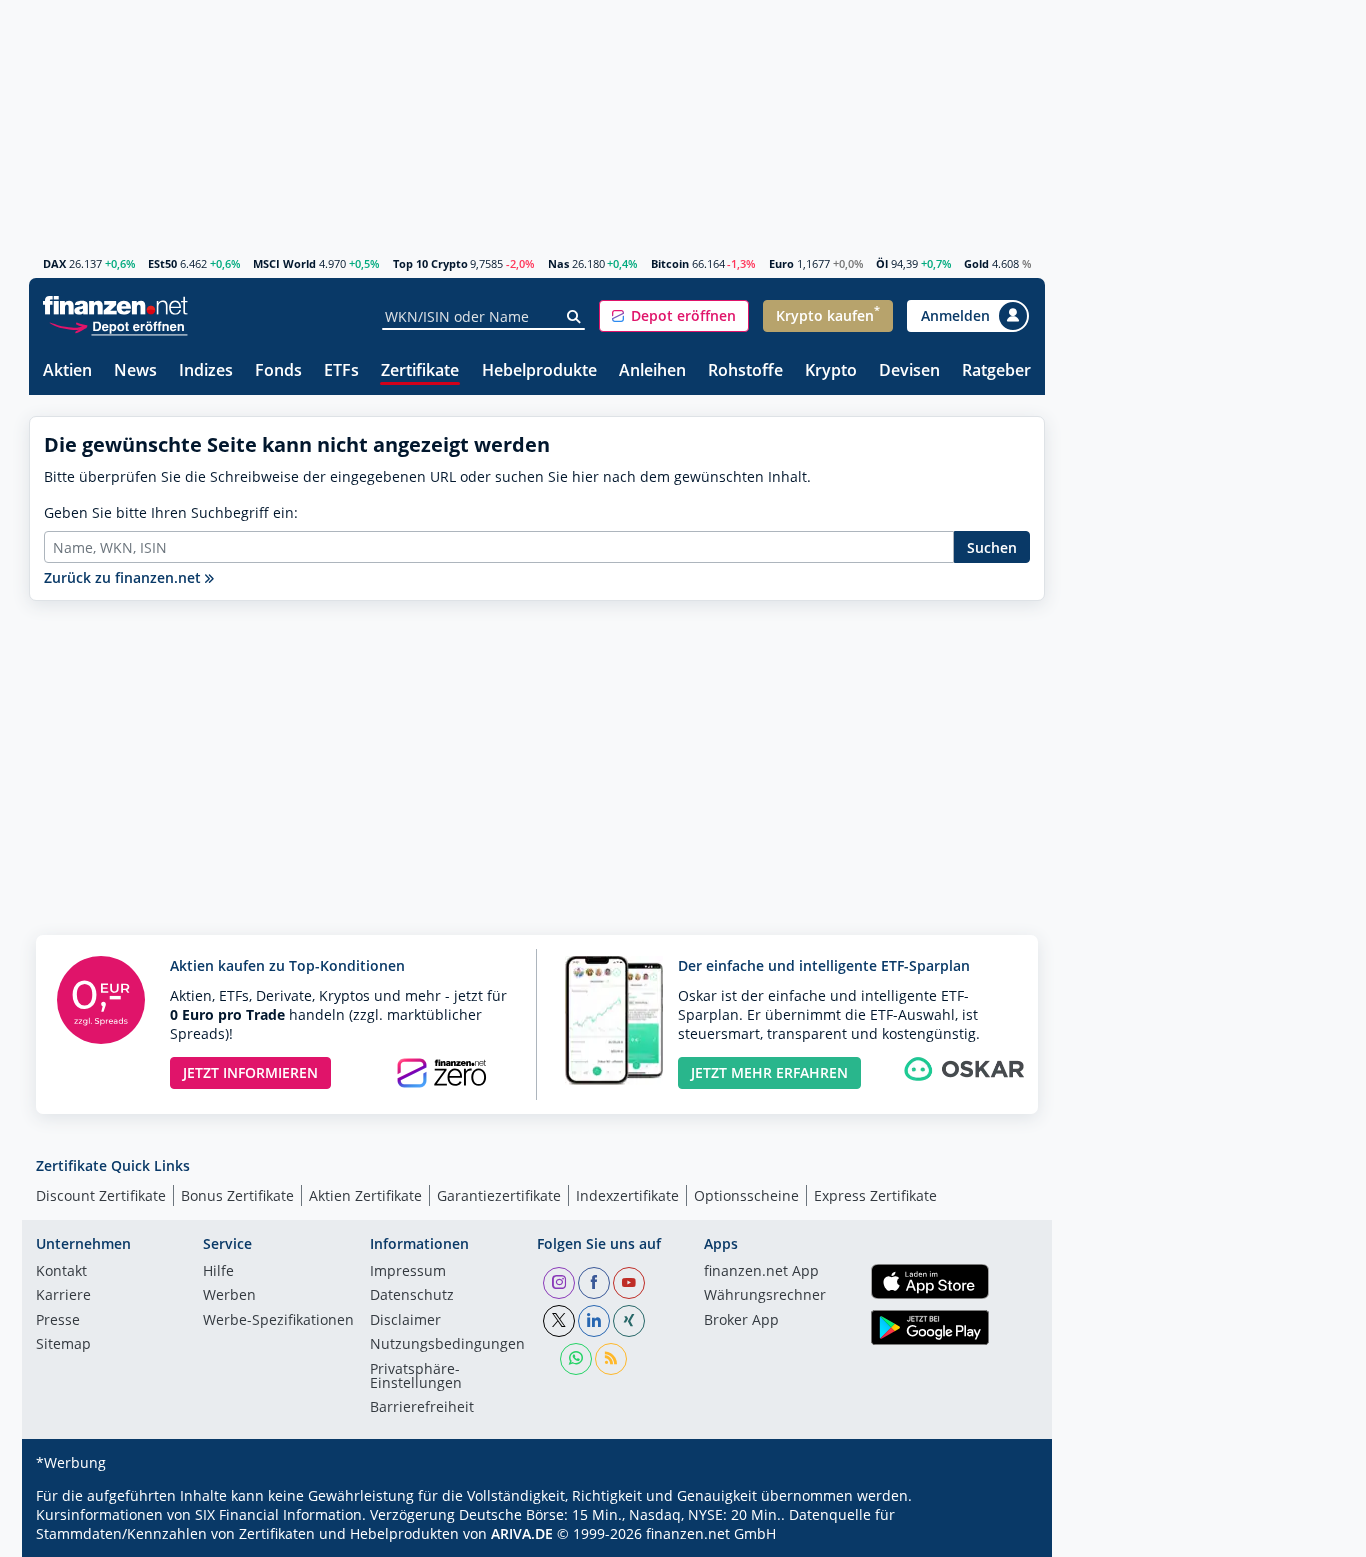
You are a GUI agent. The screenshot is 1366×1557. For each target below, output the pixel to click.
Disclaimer (405, 1321)
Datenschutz (412, 1296)
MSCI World (284, 263)
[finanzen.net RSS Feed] (611, 1359)
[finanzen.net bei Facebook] (594, 1283)
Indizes (206, 371)
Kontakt (61, 1272)
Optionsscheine (746, 1195)
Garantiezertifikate (499, 1195)
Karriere (63, 1296)
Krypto (831, 371)
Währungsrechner (765, 1296)
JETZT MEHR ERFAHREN (769, 1072)
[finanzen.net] (115, 305)
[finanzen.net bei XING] (629, 1321)
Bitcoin (670, 263)
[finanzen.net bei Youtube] (629, 1283)
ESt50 (162, 263)
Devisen (909, 371)
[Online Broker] (118, 325)
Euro (781, 263)
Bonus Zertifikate (237, 1195)
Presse (58, 1321)
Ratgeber (996, 371)
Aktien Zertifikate (365, 1195)
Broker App (741, 1321)
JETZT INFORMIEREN (250, 1072)
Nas (558, 263)
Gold (976, 263)
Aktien (67, 371)
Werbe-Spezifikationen (278, 1321)
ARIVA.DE (522, 1533)
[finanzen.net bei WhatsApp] (576, 1359)
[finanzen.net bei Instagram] (559, 1283)
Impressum (408, 1272)
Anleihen (652, 371)
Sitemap (63, 1345)
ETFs (341, 371)
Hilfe (218, 1272)
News (135, 371)
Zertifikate (420, 371)
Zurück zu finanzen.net (124, 577)
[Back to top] (1004, 1535)
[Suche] (574, 317)
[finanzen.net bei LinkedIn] (594, 1321)
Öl (882, 263)
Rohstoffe (745, 371)
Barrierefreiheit (422, 1408)
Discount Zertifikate (101, 1195)
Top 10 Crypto (430, 263)
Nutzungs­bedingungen (447, 1345)
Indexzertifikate (627, 1195)
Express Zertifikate (875, 1195)
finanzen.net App (761, 1272)
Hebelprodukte (539, 371)
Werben (229, 1296)
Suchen (992, 547)
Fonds (278, 371)
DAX (54, 263)
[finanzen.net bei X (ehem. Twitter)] (559, 1321)
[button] (674, 316)
